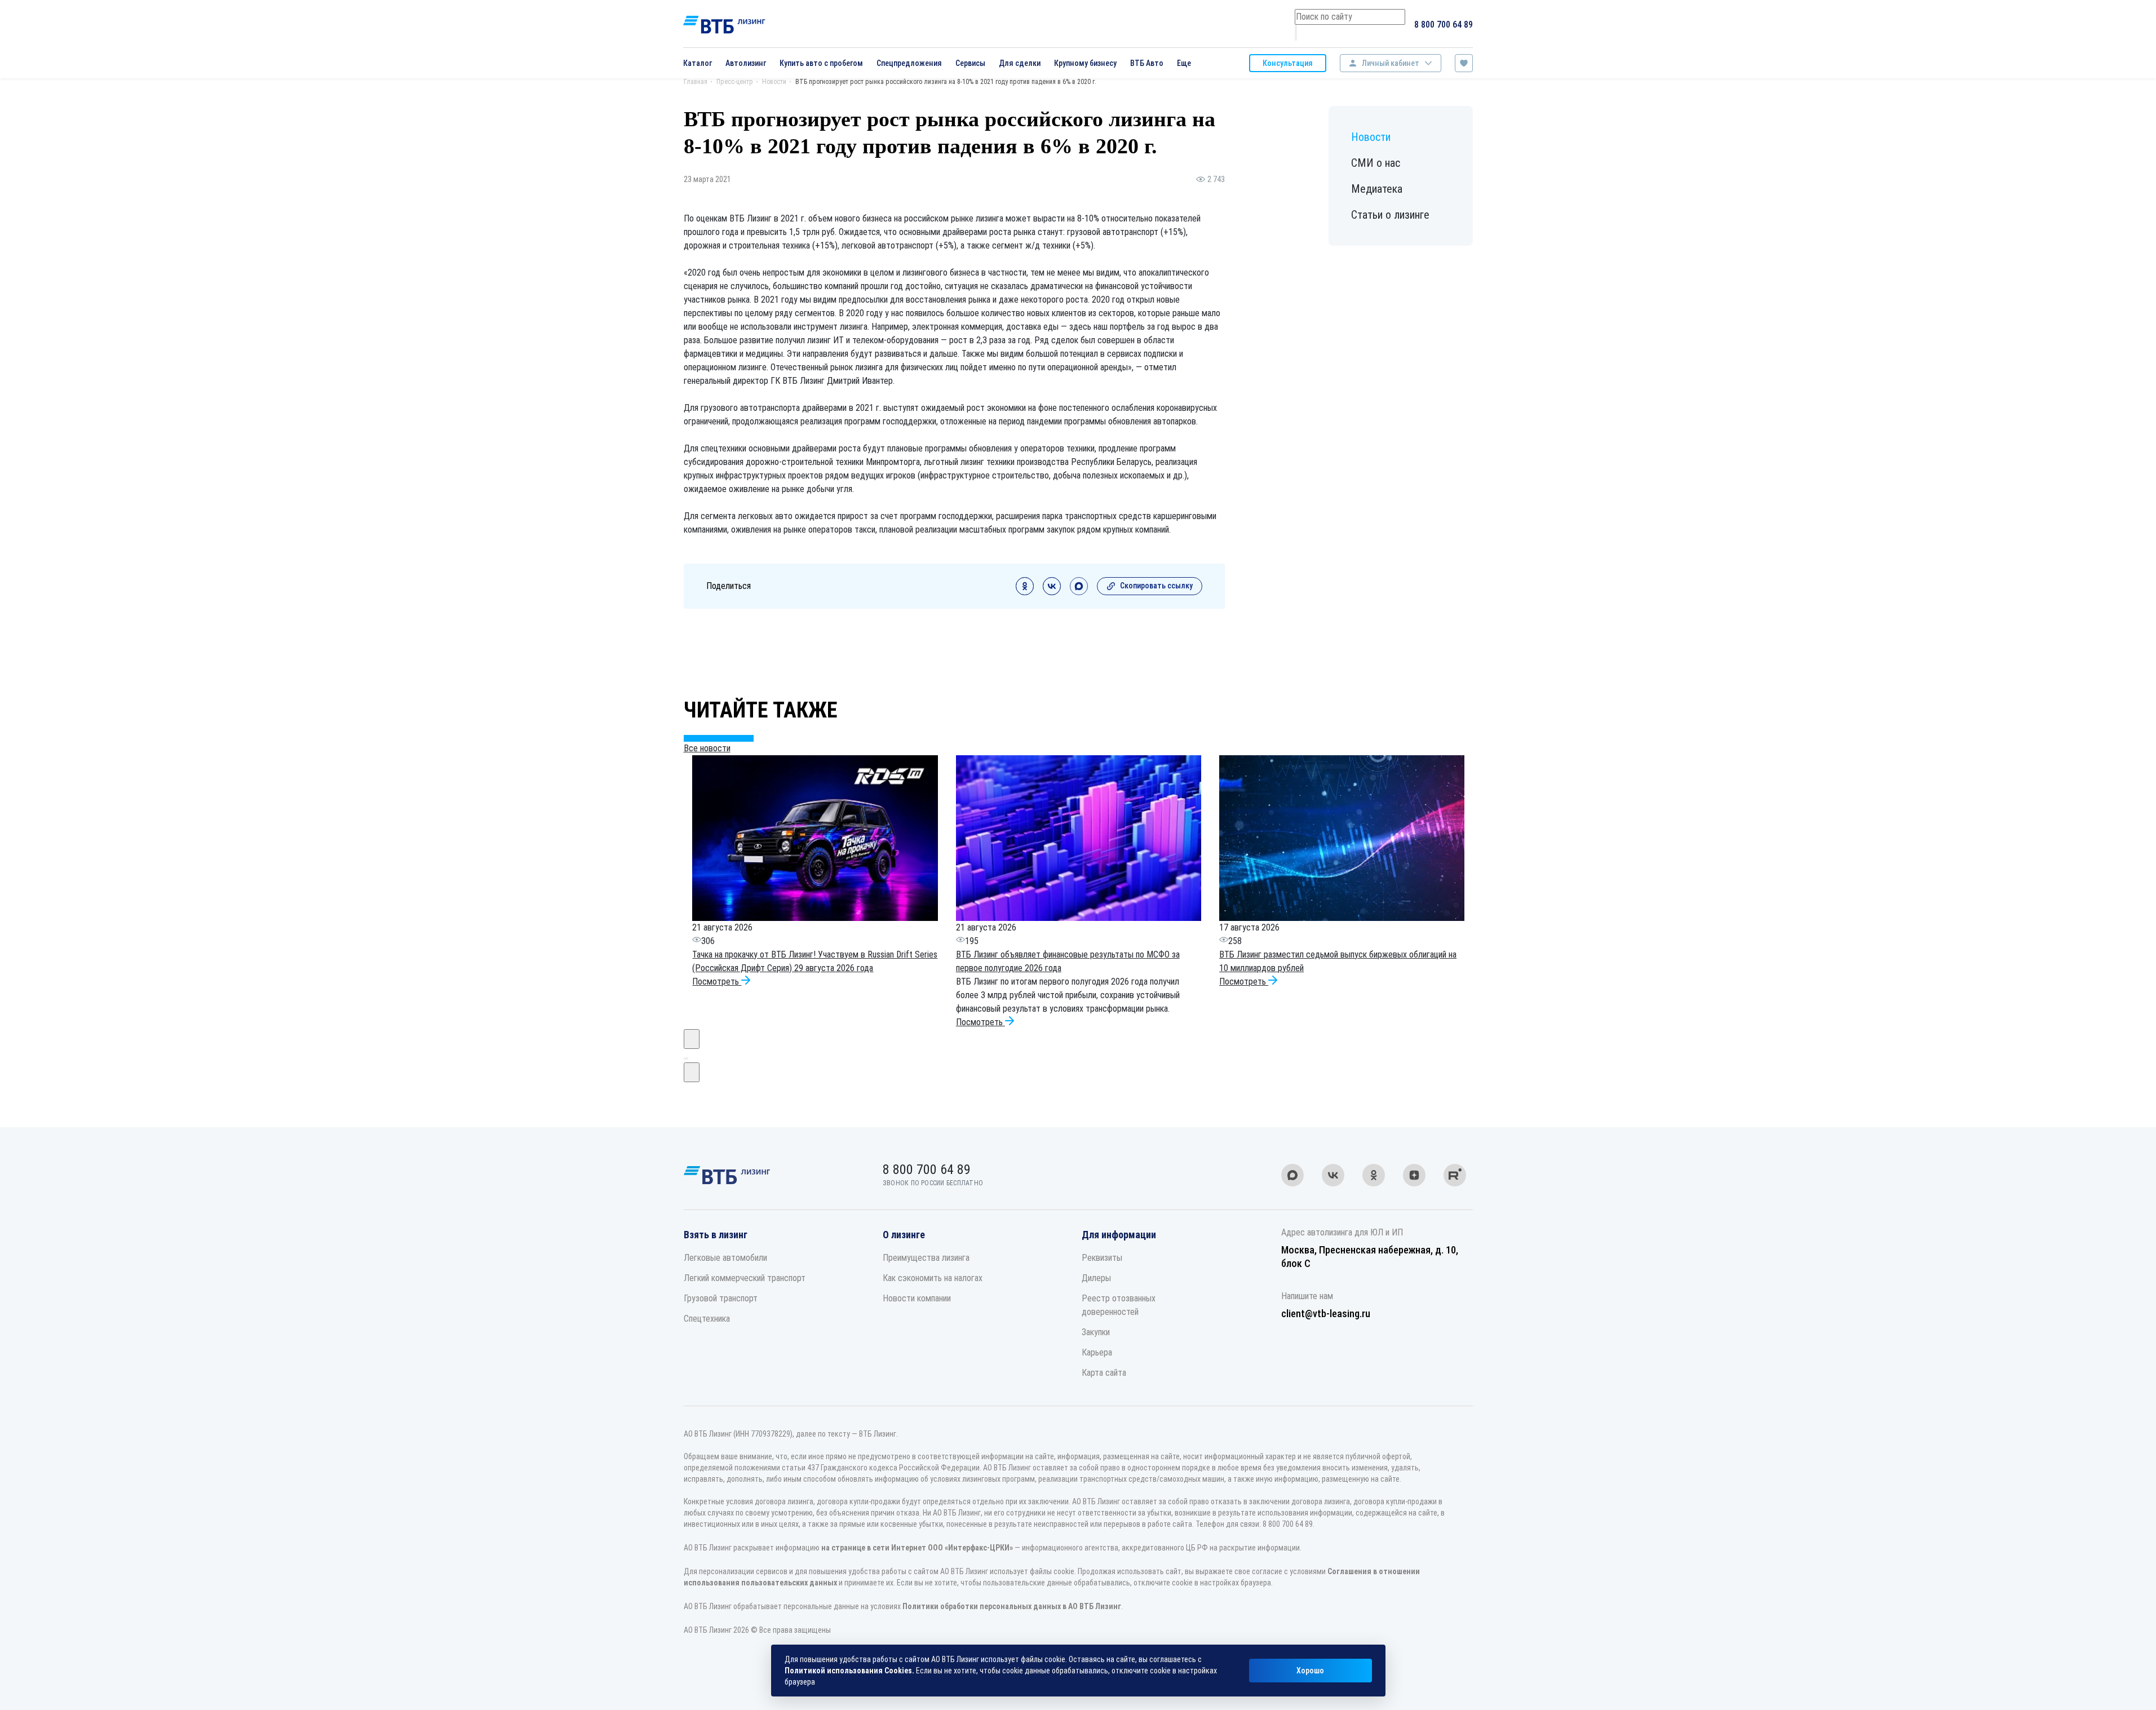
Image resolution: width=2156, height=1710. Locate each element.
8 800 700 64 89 (1444, 25)
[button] (685, 1058)
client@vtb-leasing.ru (1326, 1313)
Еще (1184, 63)
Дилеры (1096, 1278)
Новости (774, 82)
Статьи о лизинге (1390, 215)
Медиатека (1377, 189)
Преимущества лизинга (926, 1258)
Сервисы (970, 63)
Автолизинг (746, 63)
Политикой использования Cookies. (849, 1671)
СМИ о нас (1376, 163)
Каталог (698, 63)
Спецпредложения (909, 63)
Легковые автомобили (725, 1258)
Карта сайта (1104, 1373)
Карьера (1097, 1352)
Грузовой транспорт (721, 1298)
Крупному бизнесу (1085, 63)
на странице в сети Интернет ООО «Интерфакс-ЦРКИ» (917, 1548)
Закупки (1096, 1332)
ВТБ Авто (1147, 63)
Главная (696, 82)
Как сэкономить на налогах (933, 1278)
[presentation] (692, 1039)
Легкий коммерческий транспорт (745, 1278)
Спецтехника (707, 1319)
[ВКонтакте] (1052, 592)
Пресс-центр (735, 82)
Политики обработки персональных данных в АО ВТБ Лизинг (1012, 1606)
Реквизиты (1102, 1258)
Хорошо (1310, 1671)
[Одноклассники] (1025, 592)
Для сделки (1020, 63)
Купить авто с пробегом (821, 63)
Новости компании (917, 1298)
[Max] (1079, 592)
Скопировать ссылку (1156, 586)
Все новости (707, 748)
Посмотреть (717, 982)
